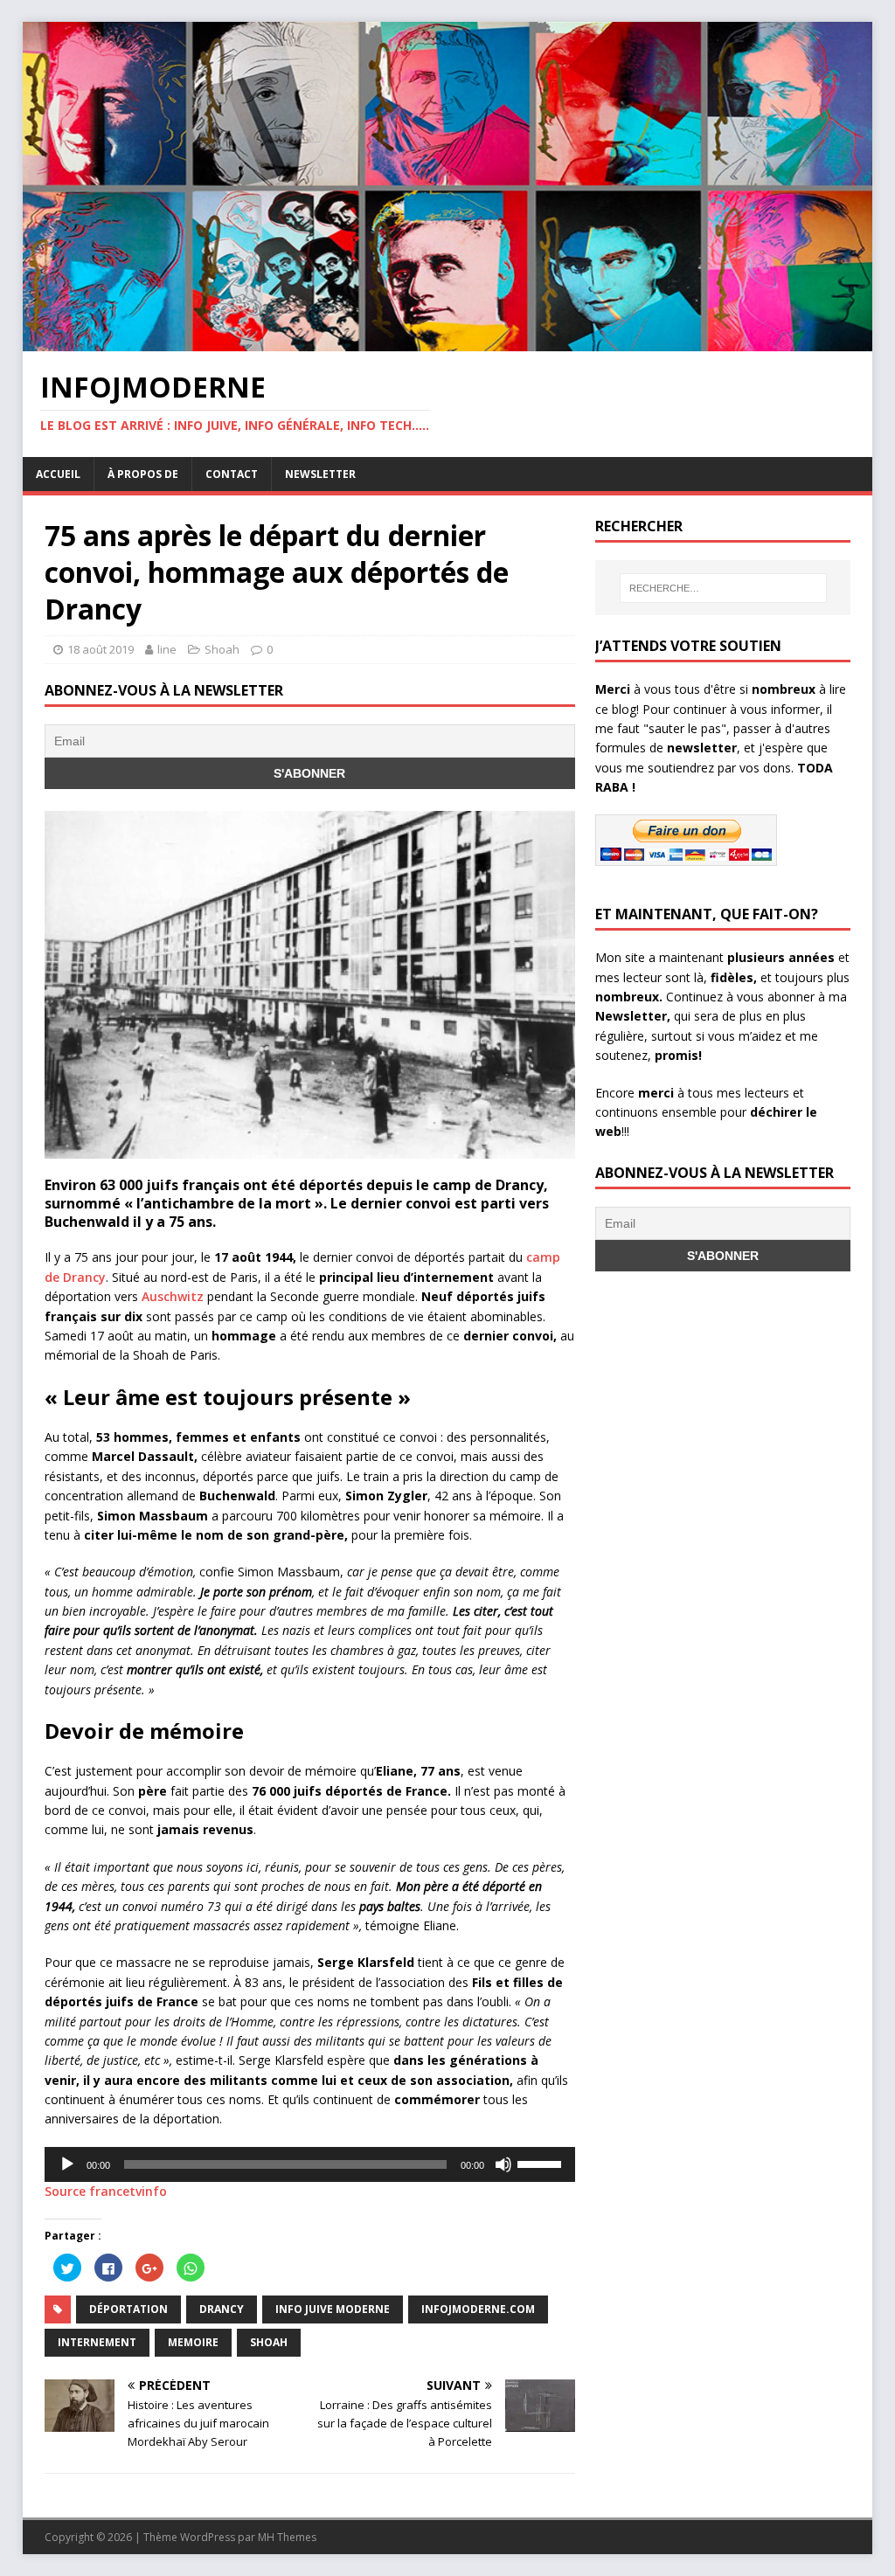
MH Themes (287, 2537)
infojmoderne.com (478, 2309)
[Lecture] (67, 2164)
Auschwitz (173, 1296)
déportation (128, 2309)
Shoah (222, 649)
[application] (310, 2164)
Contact (232, 474)
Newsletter (320, 474)
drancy (222, 2309)
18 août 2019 (101, 649)
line (167, 649)
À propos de (143, 474)
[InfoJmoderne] (448, 340)
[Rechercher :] (723, 588)
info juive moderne (333, 2309)
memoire (193, 2342)
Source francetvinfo (106, 2191)
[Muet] (503, 2164)
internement (97, 2342)
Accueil (58, 474)
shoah (269, 2342)
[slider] (542, 2163)
